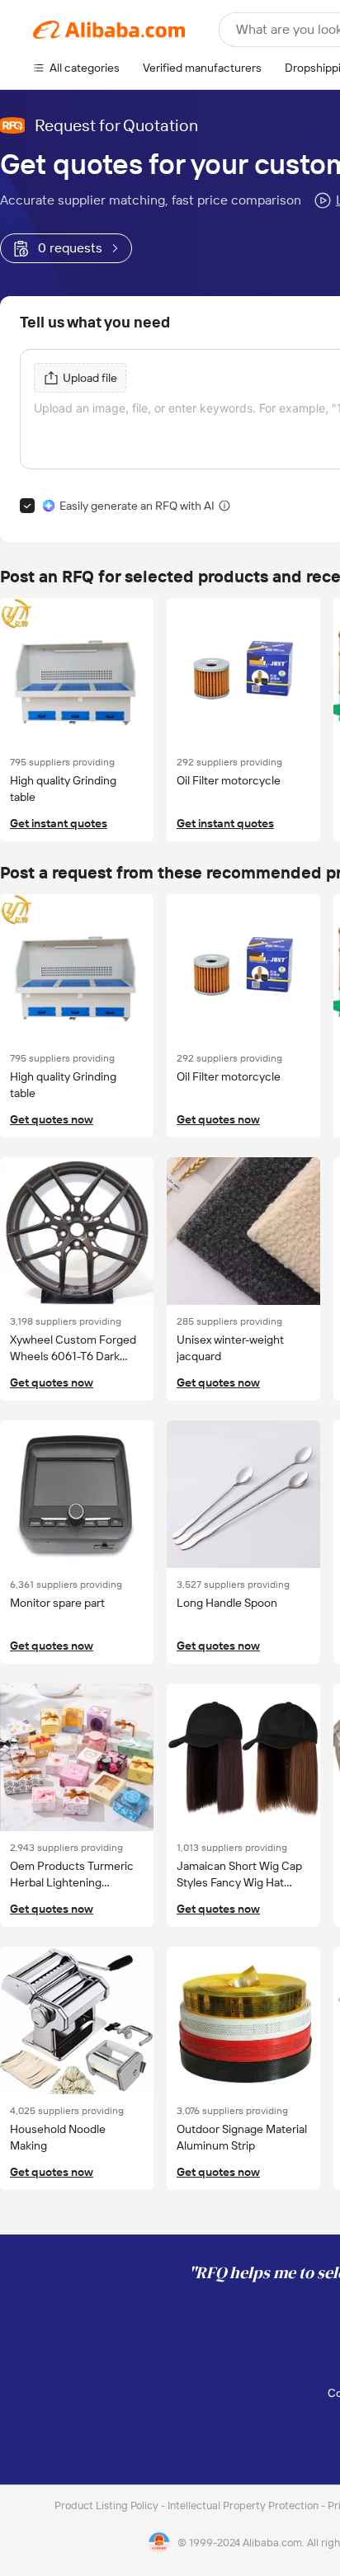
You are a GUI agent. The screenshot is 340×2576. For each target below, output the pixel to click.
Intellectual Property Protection (244, 2505)
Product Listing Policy (108, 2505)
